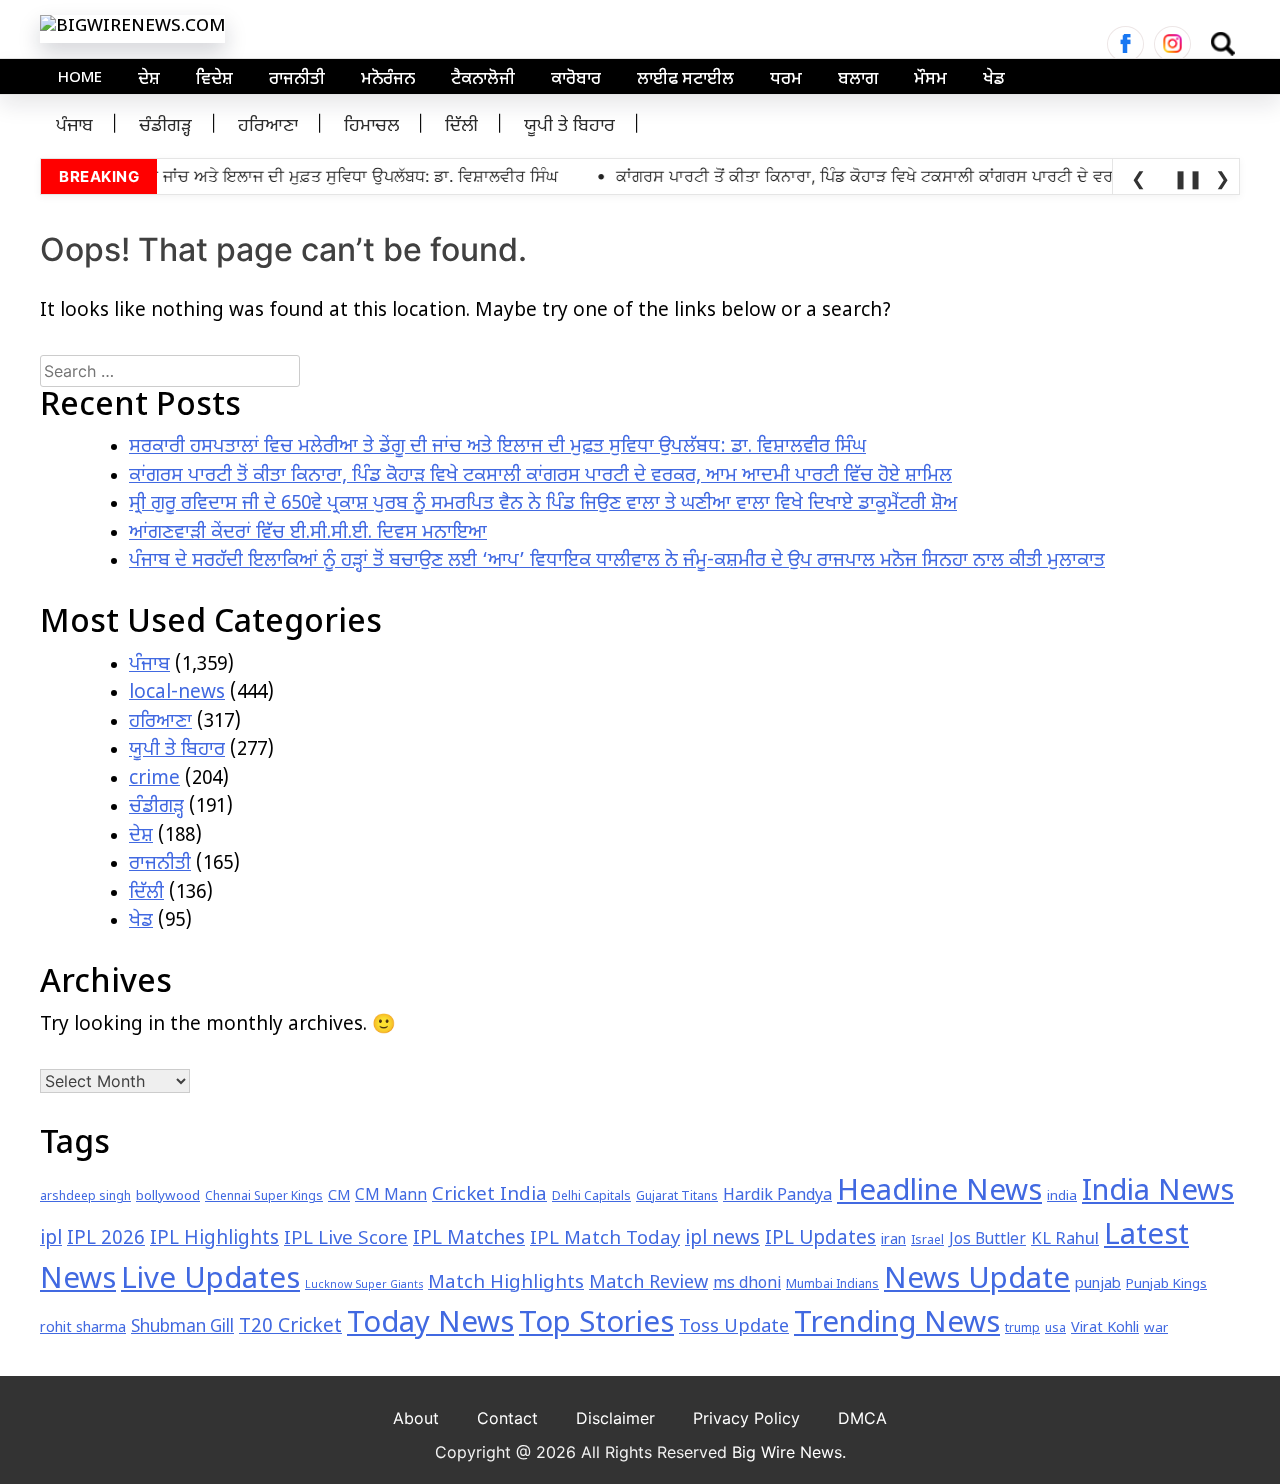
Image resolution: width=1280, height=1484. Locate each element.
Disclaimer (615, 1418)
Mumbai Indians (832, 1285)
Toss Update (734, 1327)
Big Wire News (787, 1452)
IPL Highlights (214, 1239)
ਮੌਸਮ (930, 80)
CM (339, 1196)
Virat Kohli (1105, 1328)
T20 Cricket (290, 1327)
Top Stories (596, 1325)
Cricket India (489, 1195)
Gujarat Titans (677, 1197)
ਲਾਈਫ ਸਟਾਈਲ (685, 80)
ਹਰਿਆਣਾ (268, 126)
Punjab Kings (1166, 1284)
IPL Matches (469, 1239)
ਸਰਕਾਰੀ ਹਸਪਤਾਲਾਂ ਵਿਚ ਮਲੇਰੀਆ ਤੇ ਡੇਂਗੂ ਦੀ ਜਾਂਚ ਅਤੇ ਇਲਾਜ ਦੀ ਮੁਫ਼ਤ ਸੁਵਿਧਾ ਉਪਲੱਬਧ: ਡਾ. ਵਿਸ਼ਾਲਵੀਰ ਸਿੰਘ (497, 447)
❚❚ (1185, 178)
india (1062, 1196)
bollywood (168, 1196)
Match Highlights (506, 1283)
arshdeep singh (85, 1197)
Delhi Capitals (591, 1197)
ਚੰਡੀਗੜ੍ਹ (165, 126)
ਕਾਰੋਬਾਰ (576, 80)
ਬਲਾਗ (858, 80)
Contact (507, 1418)
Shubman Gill (182, 1328)
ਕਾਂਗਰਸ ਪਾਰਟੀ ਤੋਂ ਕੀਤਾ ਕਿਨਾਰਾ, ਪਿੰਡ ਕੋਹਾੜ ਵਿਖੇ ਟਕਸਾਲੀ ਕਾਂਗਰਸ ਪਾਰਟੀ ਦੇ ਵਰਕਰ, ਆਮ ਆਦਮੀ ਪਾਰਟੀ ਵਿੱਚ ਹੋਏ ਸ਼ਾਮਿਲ (540, 476)
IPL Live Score (346, 1239)
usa (1055, 1329)
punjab (1098, 1284)
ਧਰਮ (786, 80)
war (1156, 1328)
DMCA (862, 1418)
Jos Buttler (987, 1240)
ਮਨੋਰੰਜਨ (388, 80)
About (416, 1418)
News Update (977, 1281)
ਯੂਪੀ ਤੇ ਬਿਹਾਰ (569, 126)
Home (80, 78)
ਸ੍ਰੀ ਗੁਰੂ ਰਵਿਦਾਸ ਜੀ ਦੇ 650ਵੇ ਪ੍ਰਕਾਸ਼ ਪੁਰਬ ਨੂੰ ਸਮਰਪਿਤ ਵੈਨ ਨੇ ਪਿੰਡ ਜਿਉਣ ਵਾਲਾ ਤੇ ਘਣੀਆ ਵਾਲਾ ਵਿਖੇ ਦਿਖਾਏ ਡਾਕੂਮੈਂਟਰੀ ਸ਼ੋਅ (543, 504)
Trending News (897, 1325)
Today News (430, 1325)
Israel (927, 1241)
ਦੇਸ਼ (149, 80)
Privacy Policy (746, 1418)
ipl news (722, 1239)
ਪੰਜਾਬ (74, 126)
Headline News (939, 1193)
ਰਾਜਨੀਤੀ (297, 80)
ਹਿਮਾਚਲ (371, 126)
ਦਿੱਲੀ (461, 126)
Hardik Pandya (777, 1196)
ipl (51, 1239)
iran (893, 1240)
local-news (177, 693)
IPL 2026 (106, 1239)
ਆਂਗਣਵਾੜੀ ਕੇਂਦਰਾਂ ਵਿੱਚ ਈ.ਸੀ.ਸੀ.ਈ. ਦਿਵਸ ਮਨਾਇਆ (308, 533)
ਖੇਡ (994, 80)
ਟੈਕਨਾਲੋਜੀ (483, 80)
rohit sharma (83, 1328)
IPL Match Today (605, 1239)
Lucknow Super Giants (364, 1285)
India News (1158, 1193)
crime (154, 779)
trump (1022, 1329)
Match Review (648, 1283)
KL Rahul (1065, 1240)
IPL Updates (820, 1239)
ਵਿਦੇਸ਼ (214, 80)
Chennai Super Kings (264, 1197)
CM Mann (391, 1196)
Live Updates (210, 1281)
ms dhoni (747, 1284)
